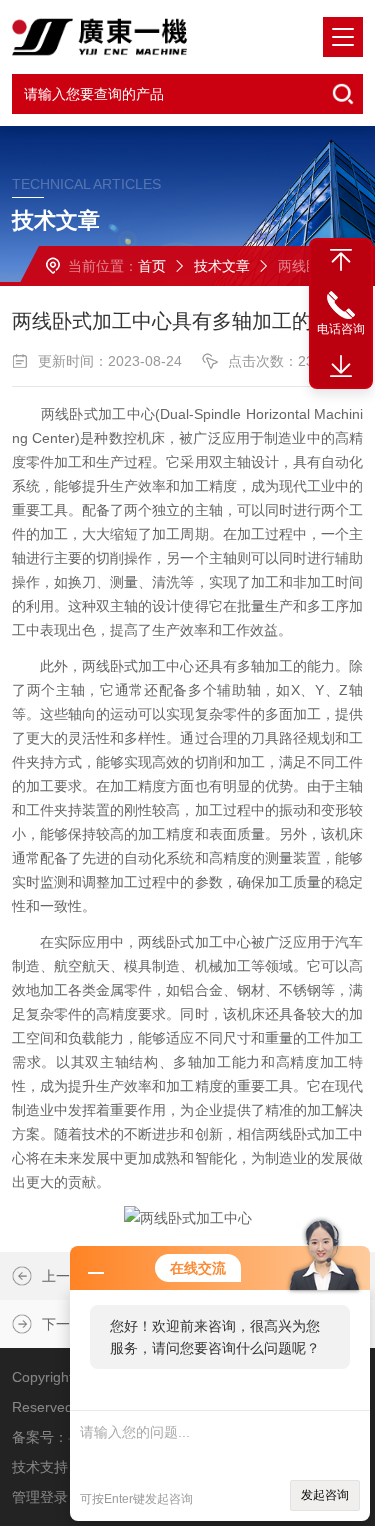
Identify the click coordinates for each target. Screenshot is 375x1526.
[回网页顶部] (341, 260)
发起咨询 (325, 1495)
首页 (152, 266)
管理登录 (40, 1497)
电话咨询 (341, 329)
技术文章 (222, 266)
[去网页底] (341, 367)
